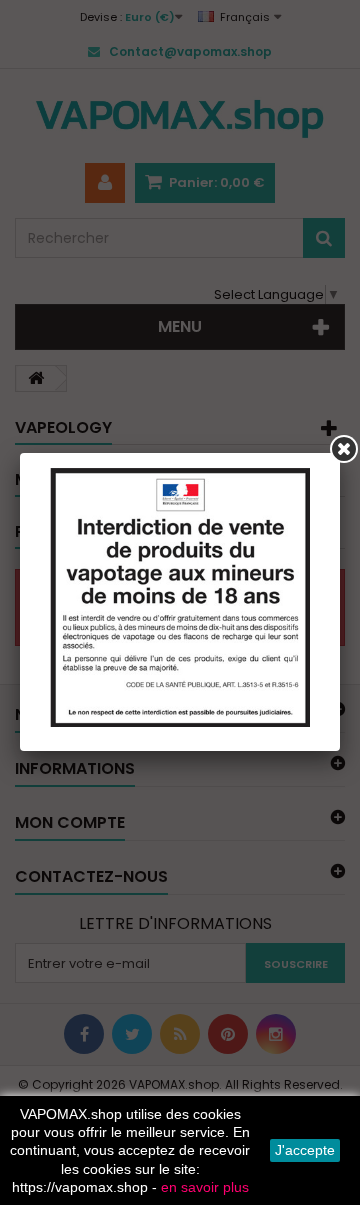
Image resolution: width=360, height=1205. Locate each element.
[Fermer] (344, 449)
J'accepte (305, 1150)
